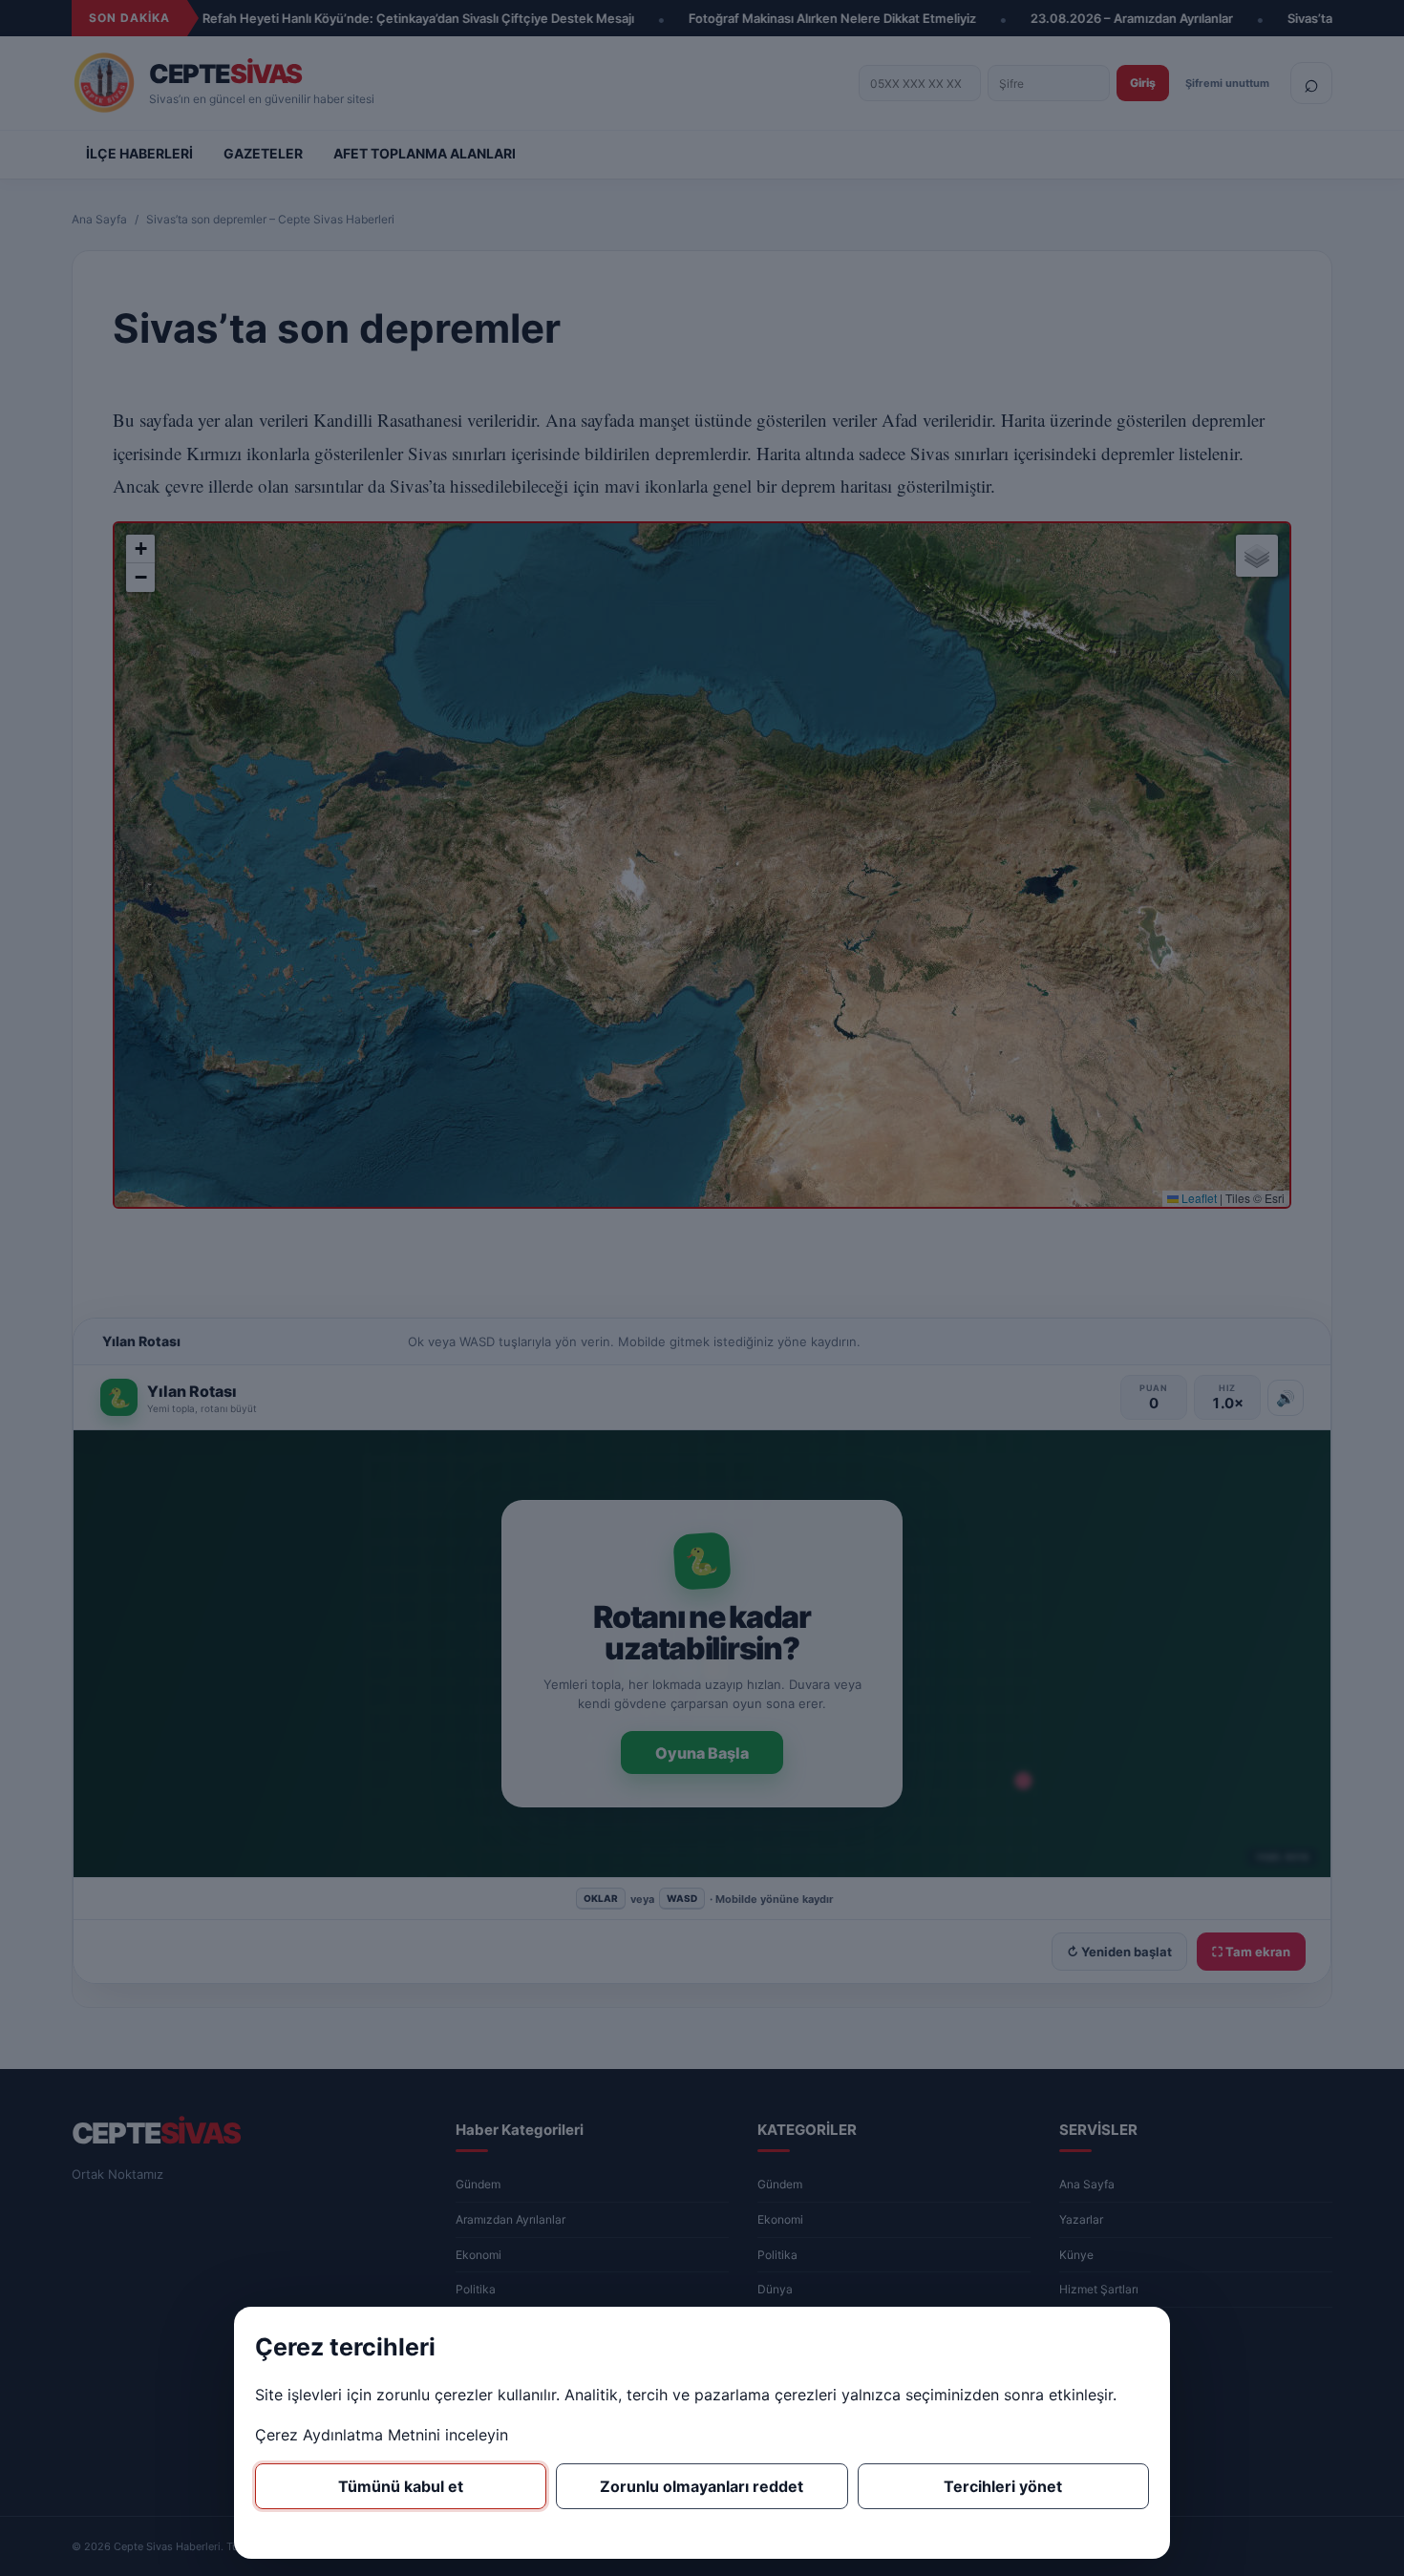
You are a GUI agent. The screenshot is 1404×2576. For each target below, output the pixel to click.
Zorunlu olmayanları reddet (702, 2486)
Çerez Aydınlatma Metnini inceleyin (382, 2435)
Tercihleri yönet (1003, 2486)
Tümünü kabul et (401, 2486)
